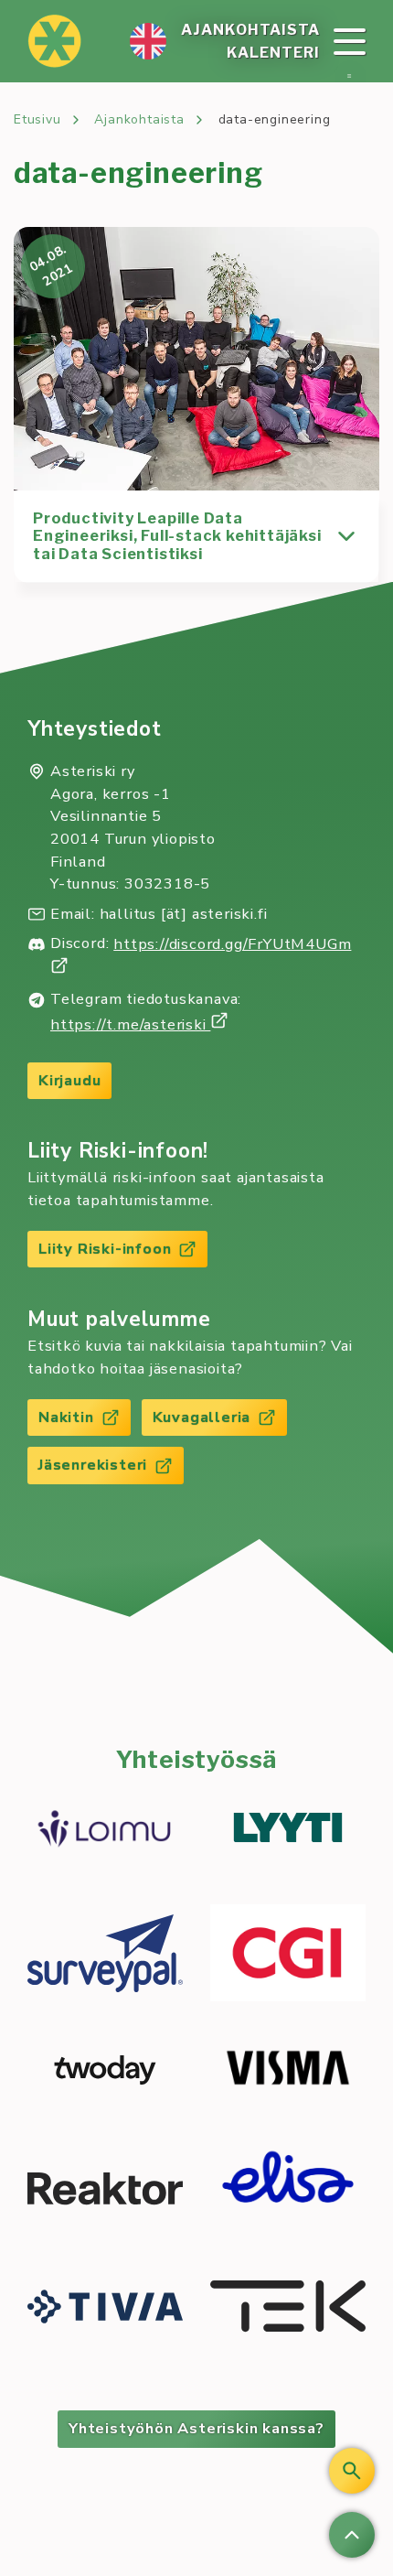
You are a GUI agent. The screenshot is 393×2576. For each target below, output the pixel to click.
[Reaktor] (105, 2191)
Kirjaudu (69, 1080)
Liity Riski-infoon (105, 1249)
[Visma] (288, 2070)
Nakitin (66, 1417)
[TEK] (288, 2309)
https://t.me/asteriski (130, 1024)
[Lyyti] (288, 1830)
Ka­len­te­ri (273, 53)
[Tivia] (105, 2309)
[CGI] (288, 1955)
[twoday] (105, 2070)
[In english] (148, 41)
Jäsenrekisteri (93, 1465)
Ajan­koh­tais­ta (250, 30)
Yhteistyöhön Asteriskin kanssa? (196, 2428)
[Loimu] (105, 1831)
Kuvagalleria (202, 1417)
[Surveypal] (105, 1956)
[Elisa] (288, 2192)
